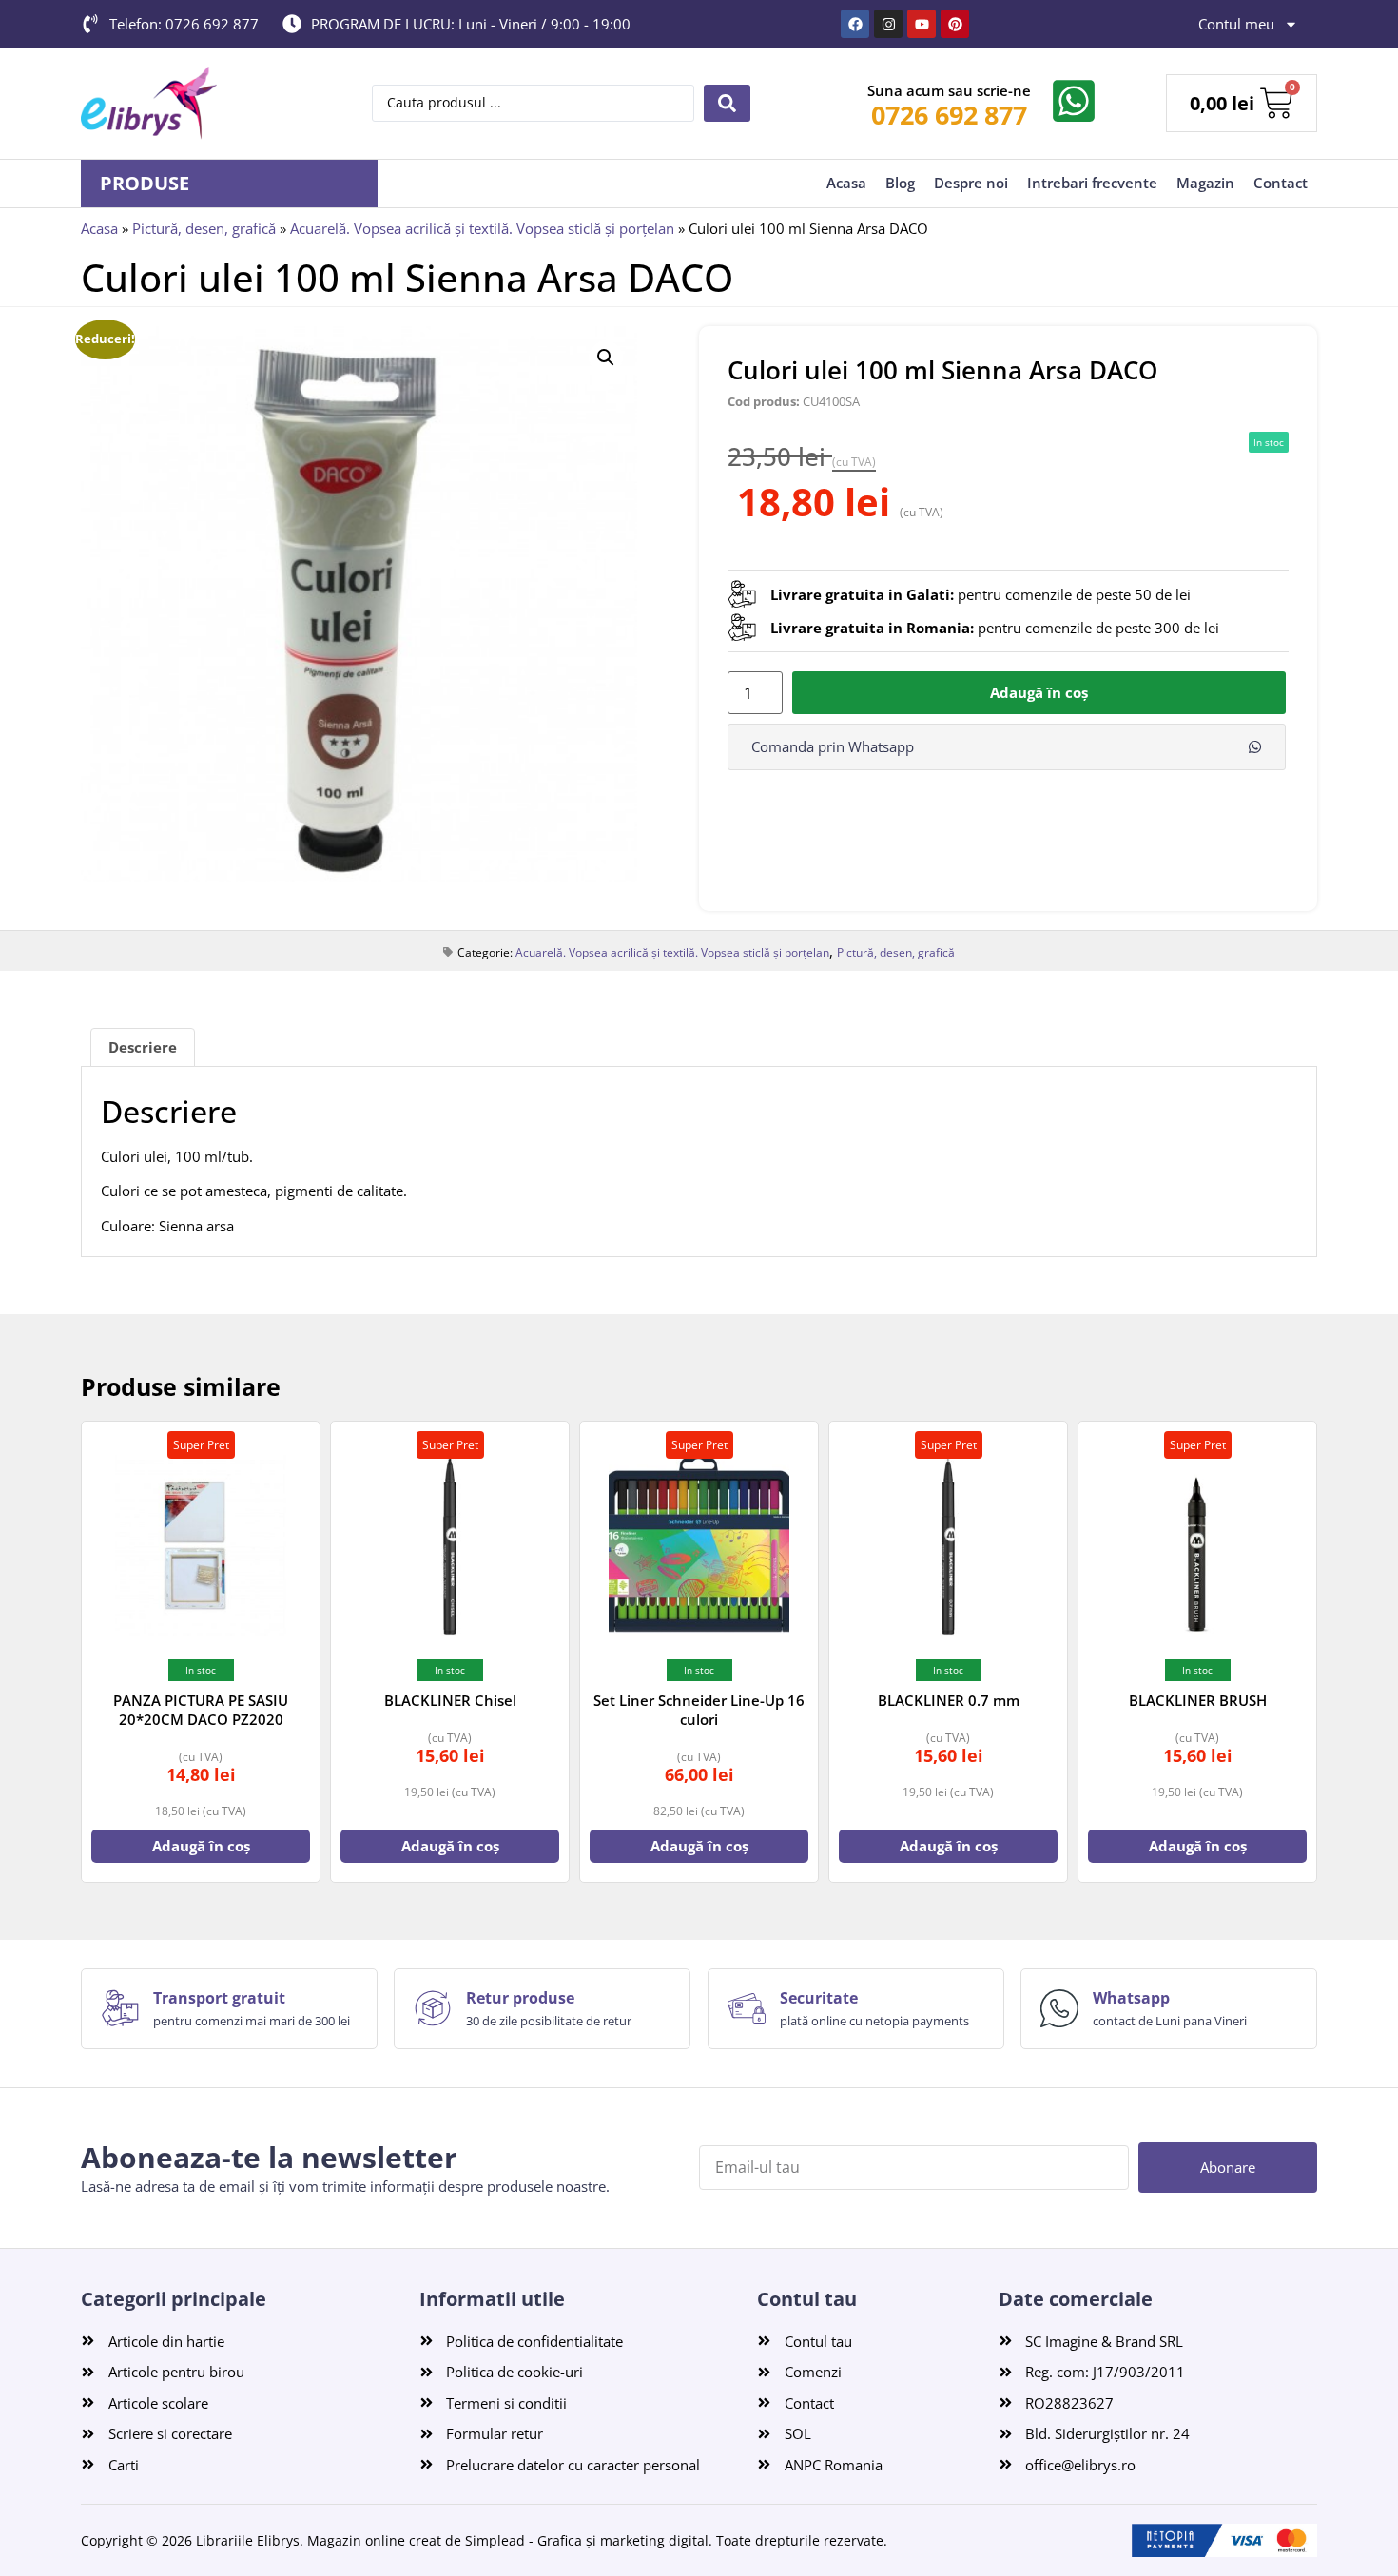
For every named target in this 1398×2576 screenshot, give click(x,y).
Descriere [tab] (143, 1047)
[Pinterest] (955, 24)
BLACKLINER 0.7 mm (949, 1700)
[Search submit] (727, 103)
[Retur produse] (433, 2008)
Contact (1281, 183)
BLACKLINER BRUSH (1198, 1700)
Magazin (1205, 183)
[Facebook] (855, 24)
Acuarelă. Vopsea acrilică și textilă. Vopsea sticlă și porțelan (482, 228)
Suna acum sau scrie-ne (949, 90)
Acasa (846, 183)
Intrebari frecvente (1092, 183)
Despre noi (971, 183)
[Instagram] (888, 24)
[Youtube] (922, 24)
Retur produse (520, 1998)
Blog (900, 183)
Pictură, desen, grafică (204, 228)
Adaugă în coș (1039, 692)
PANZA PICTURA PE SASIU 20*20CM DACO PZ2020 (201, 1710)
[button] (606, 358)
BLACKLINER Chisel (450, 1700)
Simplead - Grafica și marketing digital (587, 2540)
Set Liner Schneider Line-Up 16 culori (699, 1710)
